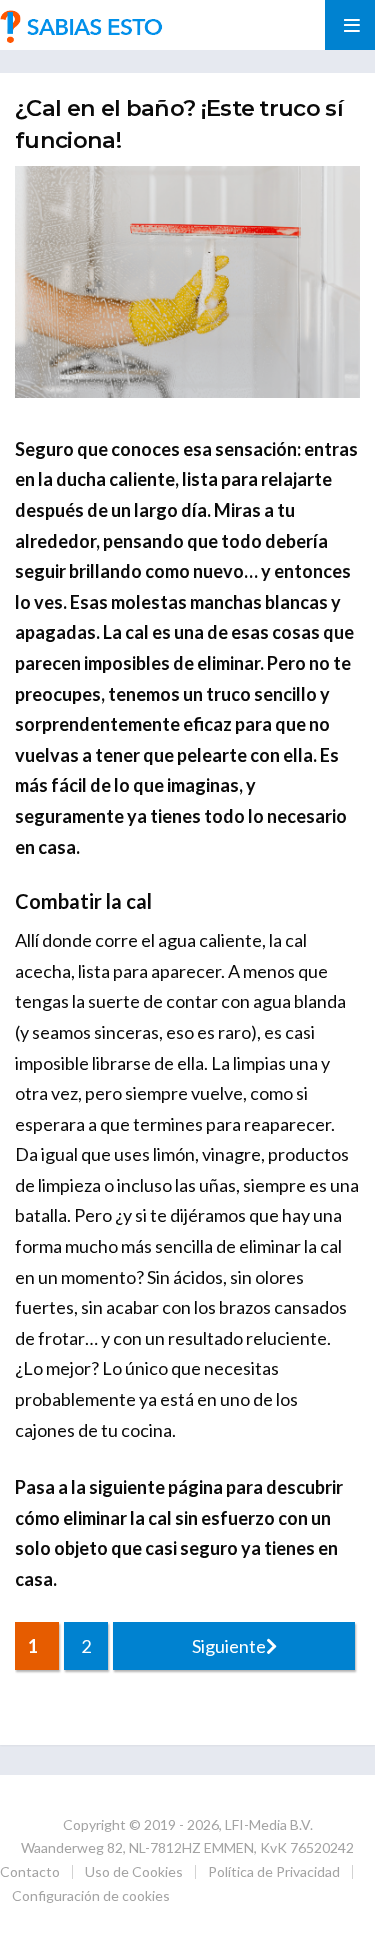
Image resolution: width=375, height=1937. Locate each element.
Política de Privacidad (274, 1871)
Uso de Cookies (134, 1871)
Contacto (30, 1871)
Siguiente (229, 1646)
